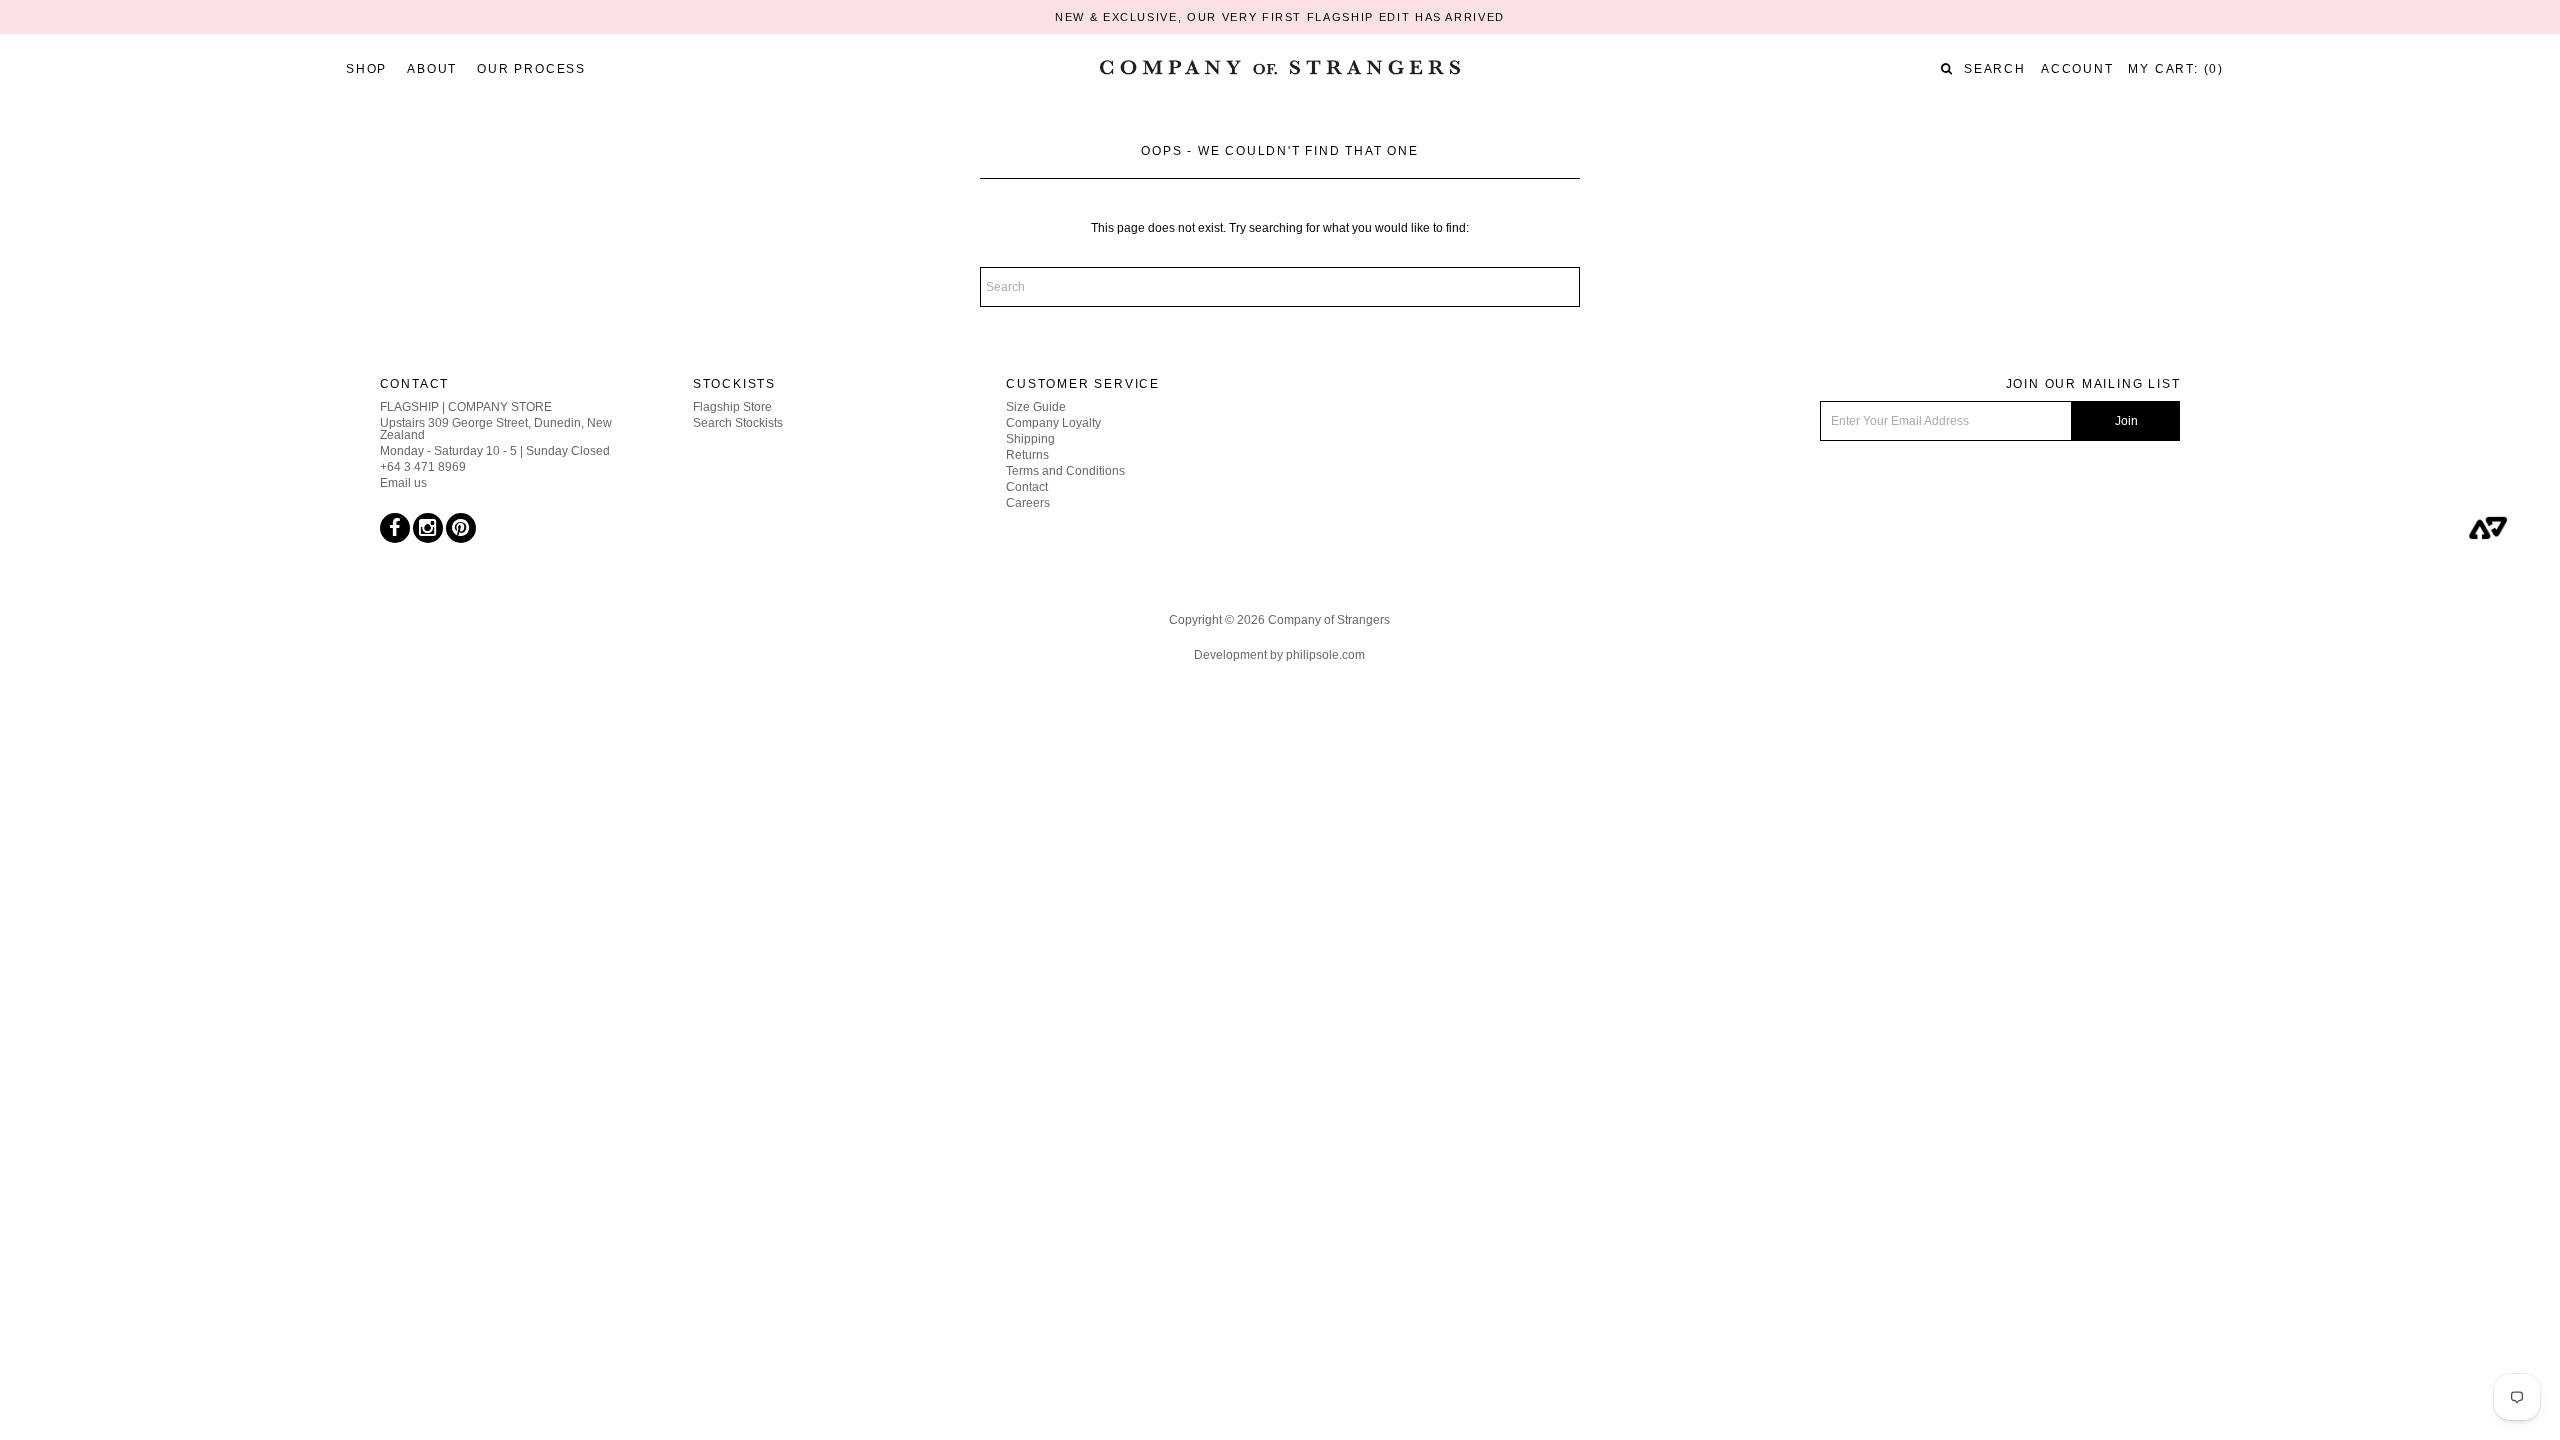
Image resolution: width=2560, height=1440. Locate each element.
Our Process (531, 69)
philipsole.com (1325, 655)
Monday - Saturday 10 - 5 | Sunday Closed (495, 451)
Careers (1028, 503)
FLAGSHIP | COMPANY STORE (466, 407)
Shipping (1030, 439)
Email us (403, 483)
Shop (366, 69)
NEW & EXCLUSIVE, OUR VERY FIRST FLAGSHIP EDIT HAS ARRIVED (1280, 17)
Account (2077, 69)
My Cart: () (2176, 69)
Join (2126, 421)
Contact (1027, 487)
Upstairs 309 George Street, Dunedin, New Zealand (496, 429)
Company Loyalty (1053, 423)
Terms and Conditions (1065, 471)
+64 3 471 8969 (423, 467)
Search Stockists (738, 423)
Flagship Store (732, 407)
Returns (1027, 455)
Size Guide (1036, 407)
